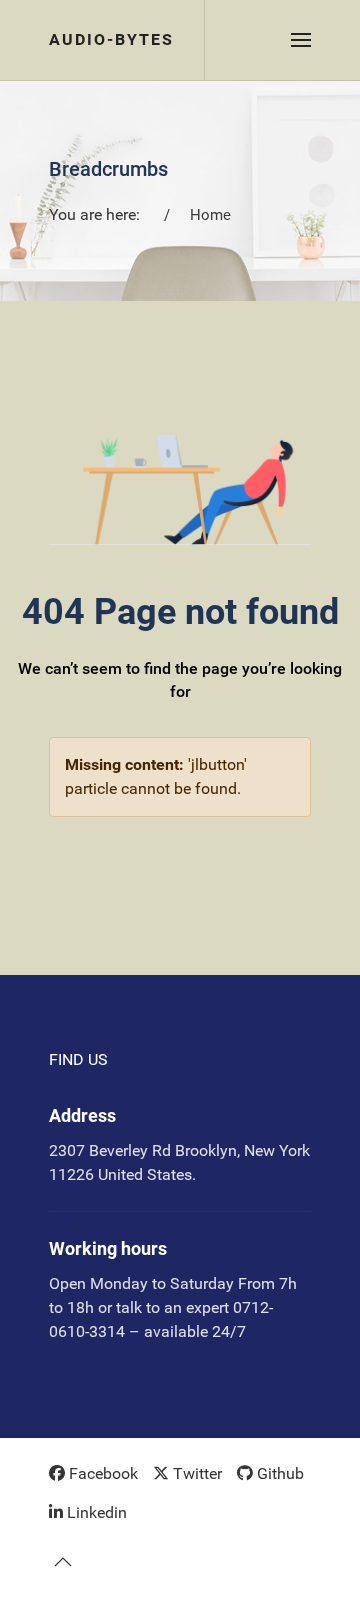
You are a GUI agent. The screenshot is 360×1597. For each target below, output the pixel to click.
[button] (301, 40)
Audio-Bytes (111, 39)
